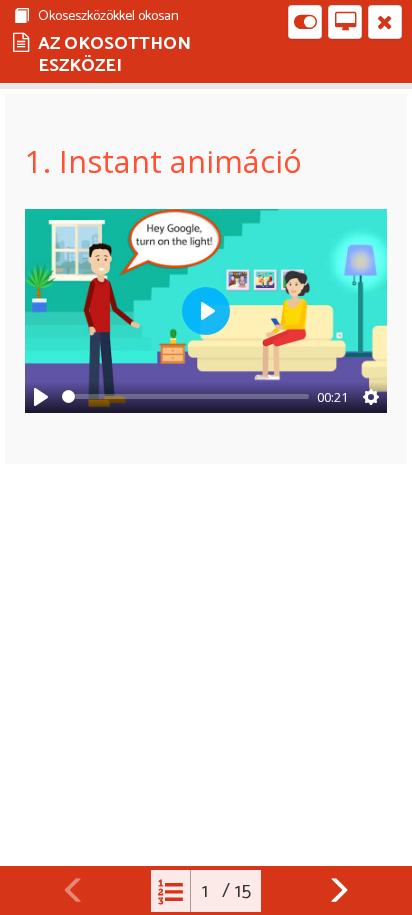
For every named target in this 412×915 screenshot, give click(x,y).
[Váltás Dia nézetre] (345, 22)
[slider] (185, 396)
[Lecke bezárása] (385, 22)
